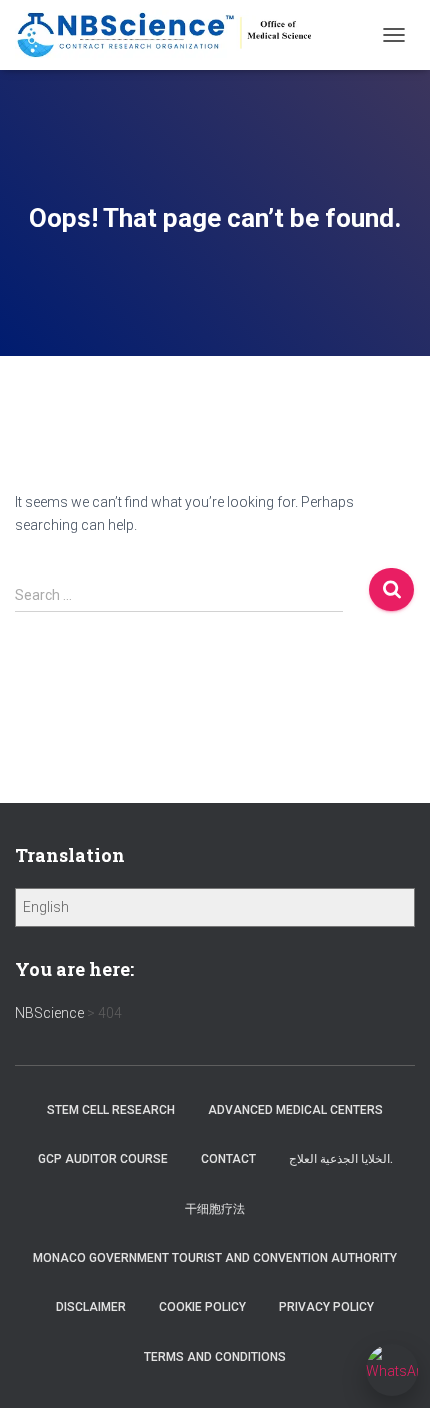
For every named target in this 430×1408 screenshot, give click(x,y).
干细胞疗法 (215, 1209)
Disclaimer (91, 1307)
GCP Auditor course (103, 1159)
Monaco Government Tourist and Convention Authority (215, 1258)
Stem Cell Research (111, 1110)
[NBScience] (173, 35)
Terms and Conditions (215, 1357)
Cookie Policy (202, 1307)
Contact (228, 1159)
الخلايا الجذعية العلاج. (341, 1159)
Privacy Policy (326, 1307)
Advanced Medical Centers (295, 1110)
